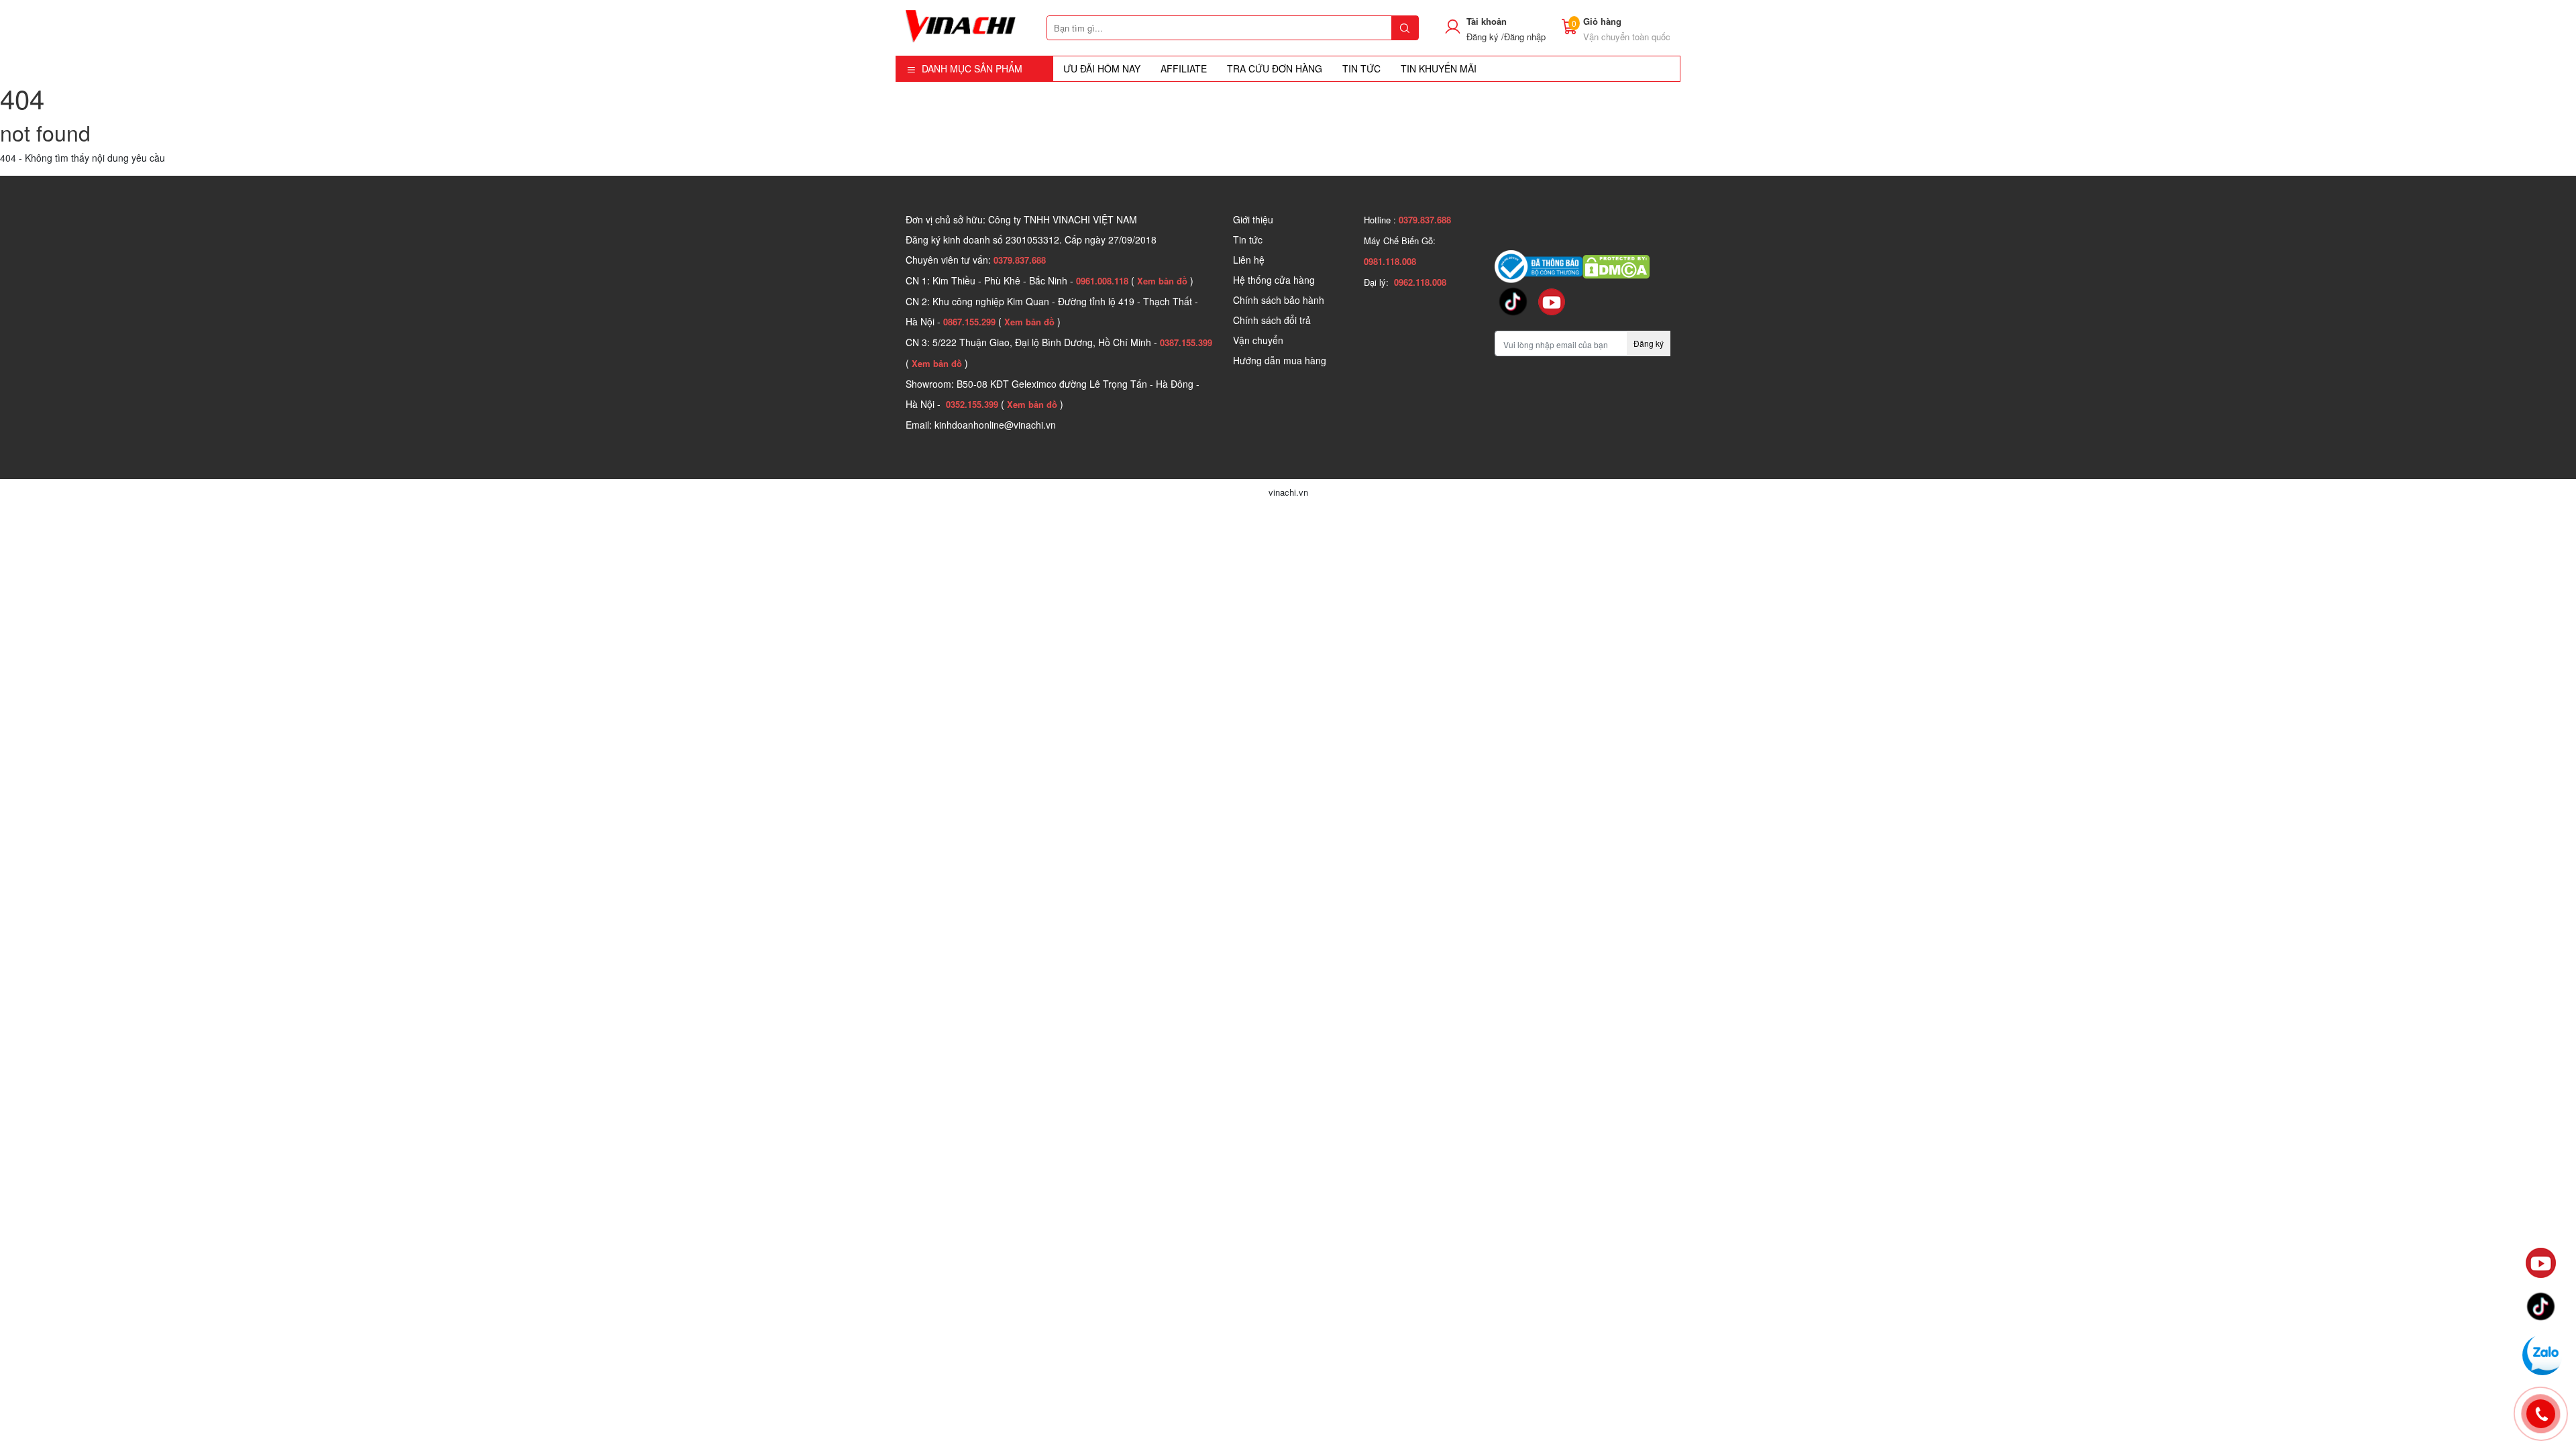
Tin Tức (1361, 68)
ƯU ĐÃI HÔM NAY (1102, 68)
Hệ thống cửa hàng (1274, 280)
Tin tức (1248, 239)
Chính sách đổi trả (1272, 320)
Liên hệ (1249, 260)
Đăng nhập (1525, 37)
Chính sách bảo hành (1279, 300)
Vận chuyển (1258, 340)
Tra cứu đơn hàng (1275, 68)
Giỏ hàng (1602, 21)
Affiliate (1184, 68)
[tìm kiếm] (1405, 28)
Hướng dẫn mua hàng (1280, 360)
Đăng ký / (1485, 37)
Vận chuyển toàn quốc (1627, 37)
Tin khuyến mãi (1439, 68)
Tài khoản (1487, 21)
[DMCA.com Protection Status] (1616, 265)
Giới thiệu (1253, 219)
